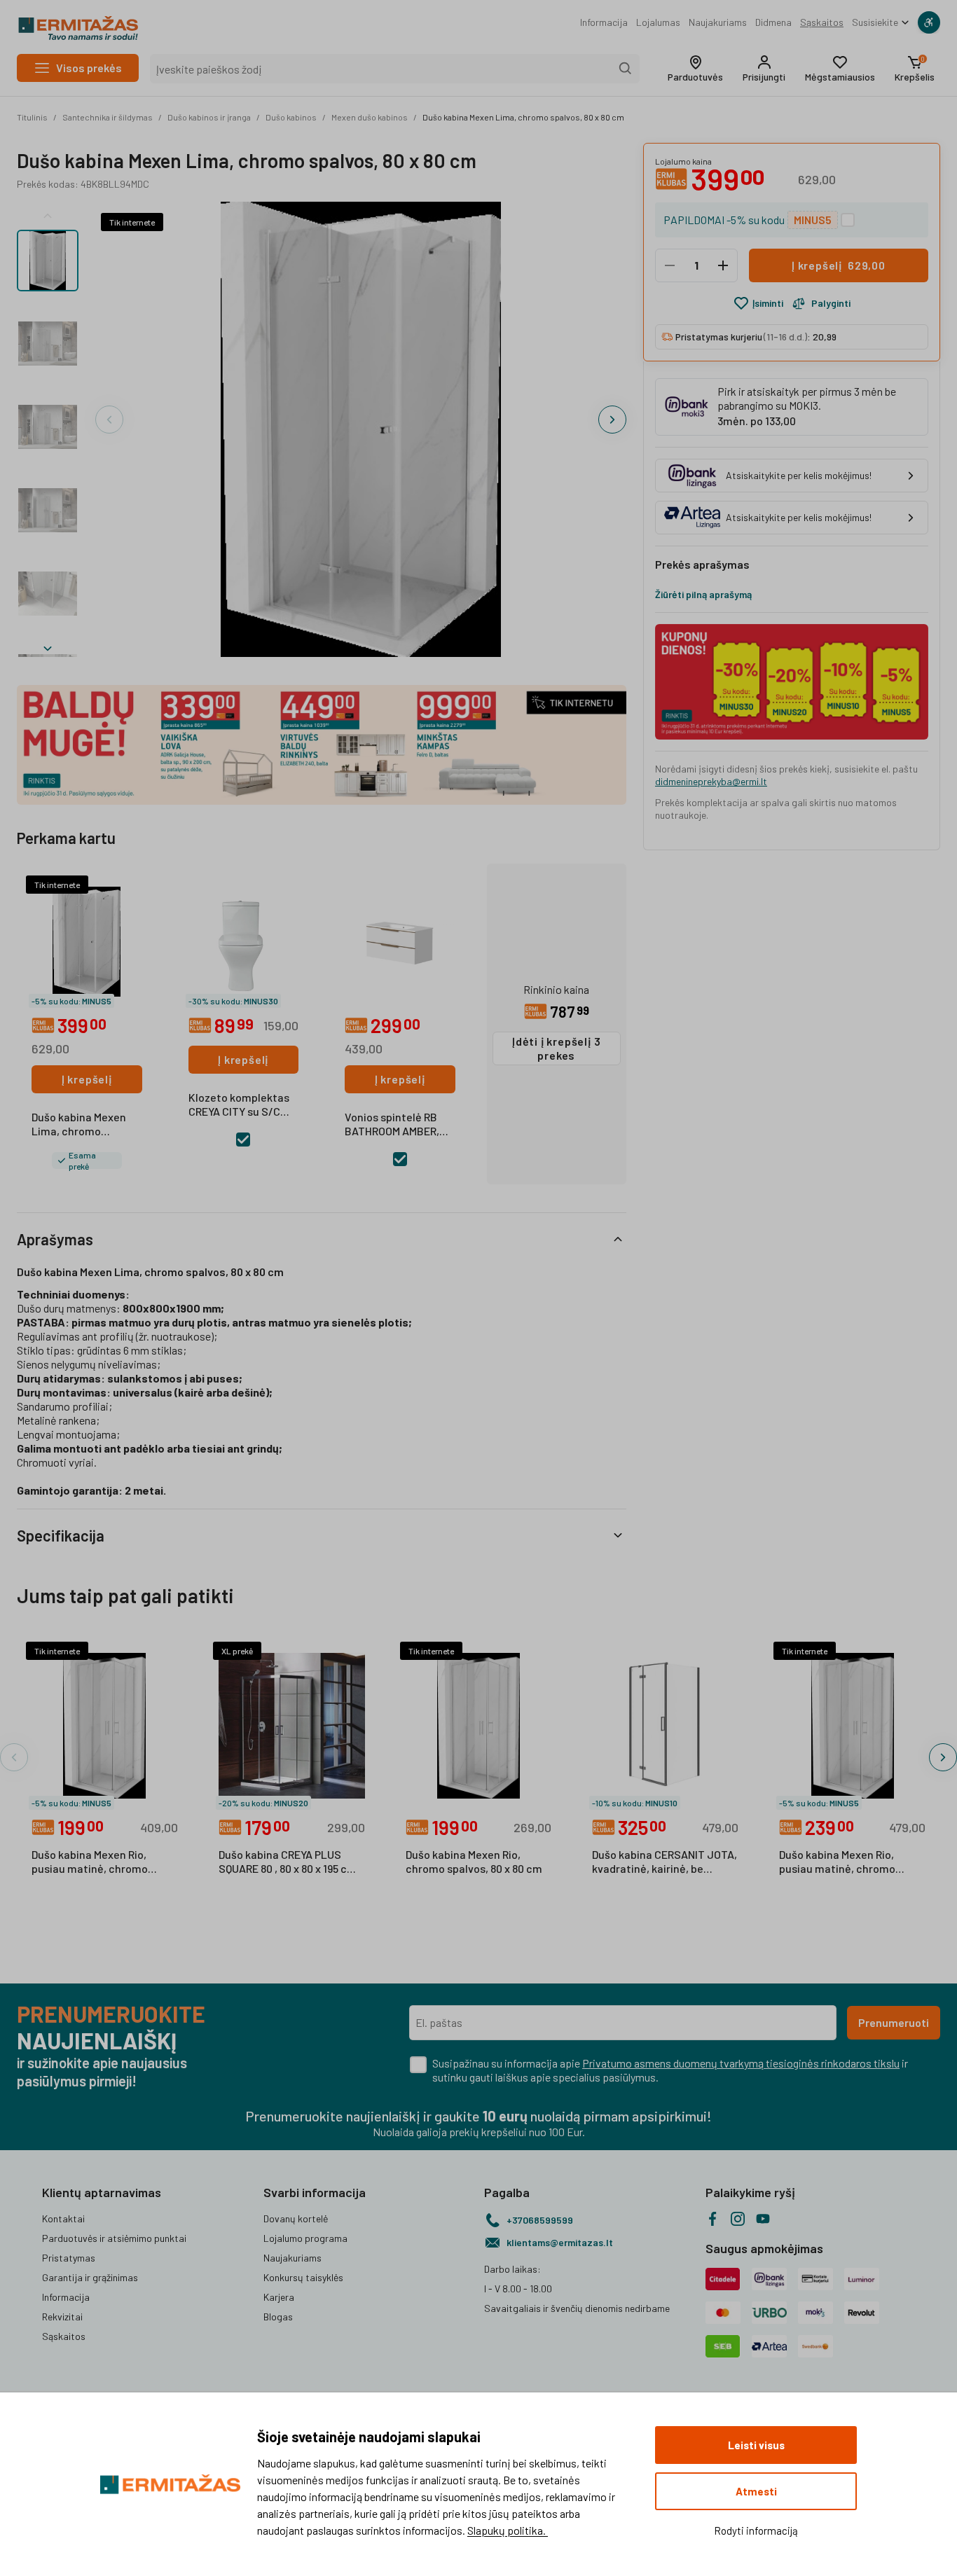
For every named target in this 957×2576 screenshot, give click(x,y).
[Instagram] (738, 2219)
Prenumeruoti (894, 2022)
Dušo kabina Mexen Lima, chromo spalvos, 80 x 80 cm (523, 117)
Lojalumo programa (305, 2238)
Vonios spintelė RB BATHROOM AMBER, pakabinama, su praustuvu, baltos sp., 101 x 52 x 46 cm (399, 1125)
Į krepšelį (87, 1079)
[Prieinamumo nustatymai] (929, 22)
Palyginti (831, 303)
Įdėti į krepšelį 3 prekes (556, 1048)
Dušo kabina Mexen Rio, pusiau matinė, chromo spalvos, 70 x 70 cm (90, 1862)
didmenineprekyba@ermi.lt (711, 781)
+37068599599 (540, 2220)
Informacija (604, 22)
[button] (695, 69)
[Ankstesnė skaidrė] (48, 213)
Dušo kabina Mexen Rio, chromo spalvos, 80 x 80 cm (474, 1861)
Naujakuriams (718, 22)
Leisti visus (756, 2445)
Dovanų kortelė (296, 2218)
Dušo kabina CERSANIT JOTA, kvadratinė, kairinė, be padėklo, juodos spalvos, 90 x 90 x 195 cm (665, 1862)
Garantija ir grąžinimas (90, 2277)
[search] (626, 69)
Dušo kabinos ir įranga (209, 117)
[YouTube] (763, 2219)
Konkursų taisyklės (303, 2277)
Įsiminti (768, 303)
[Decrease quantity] (670, 265)
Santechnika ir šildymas (108, 117)
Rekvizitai (62, 2317)
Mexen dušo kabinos (370, 117)
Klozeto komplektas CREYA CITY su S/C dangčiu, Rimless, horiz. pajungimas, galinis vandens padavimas (239, 1105)
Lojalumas (658, 22)
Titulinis (32, 117)
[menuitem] (604, 22)
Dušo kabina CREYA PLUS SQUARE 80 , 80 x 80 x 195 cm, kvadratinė (289, 1862)
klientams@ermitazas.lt (560, 2242)
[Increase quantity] (723, 265)
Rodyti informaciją (756, 2530)
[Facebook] (712, 2219)
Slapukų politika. (508, 2530)
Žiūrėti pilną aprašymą (703, 594)
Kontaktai (63, 2218)
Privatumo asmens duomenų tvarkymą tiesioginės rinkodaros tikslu (741, 2063)
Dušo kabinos (291, 117)
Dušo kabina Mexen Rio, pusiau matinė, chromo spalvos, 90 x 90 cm (837, 1862)
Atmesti (756, 2491)
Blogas (278, 2317)
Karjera (279, 2297)
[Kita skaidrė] (48, 646)
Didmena (773, 22)
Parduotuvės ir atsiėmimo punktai (114, 2238)
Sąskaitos (822, 22)
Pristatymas (69, 2258)
